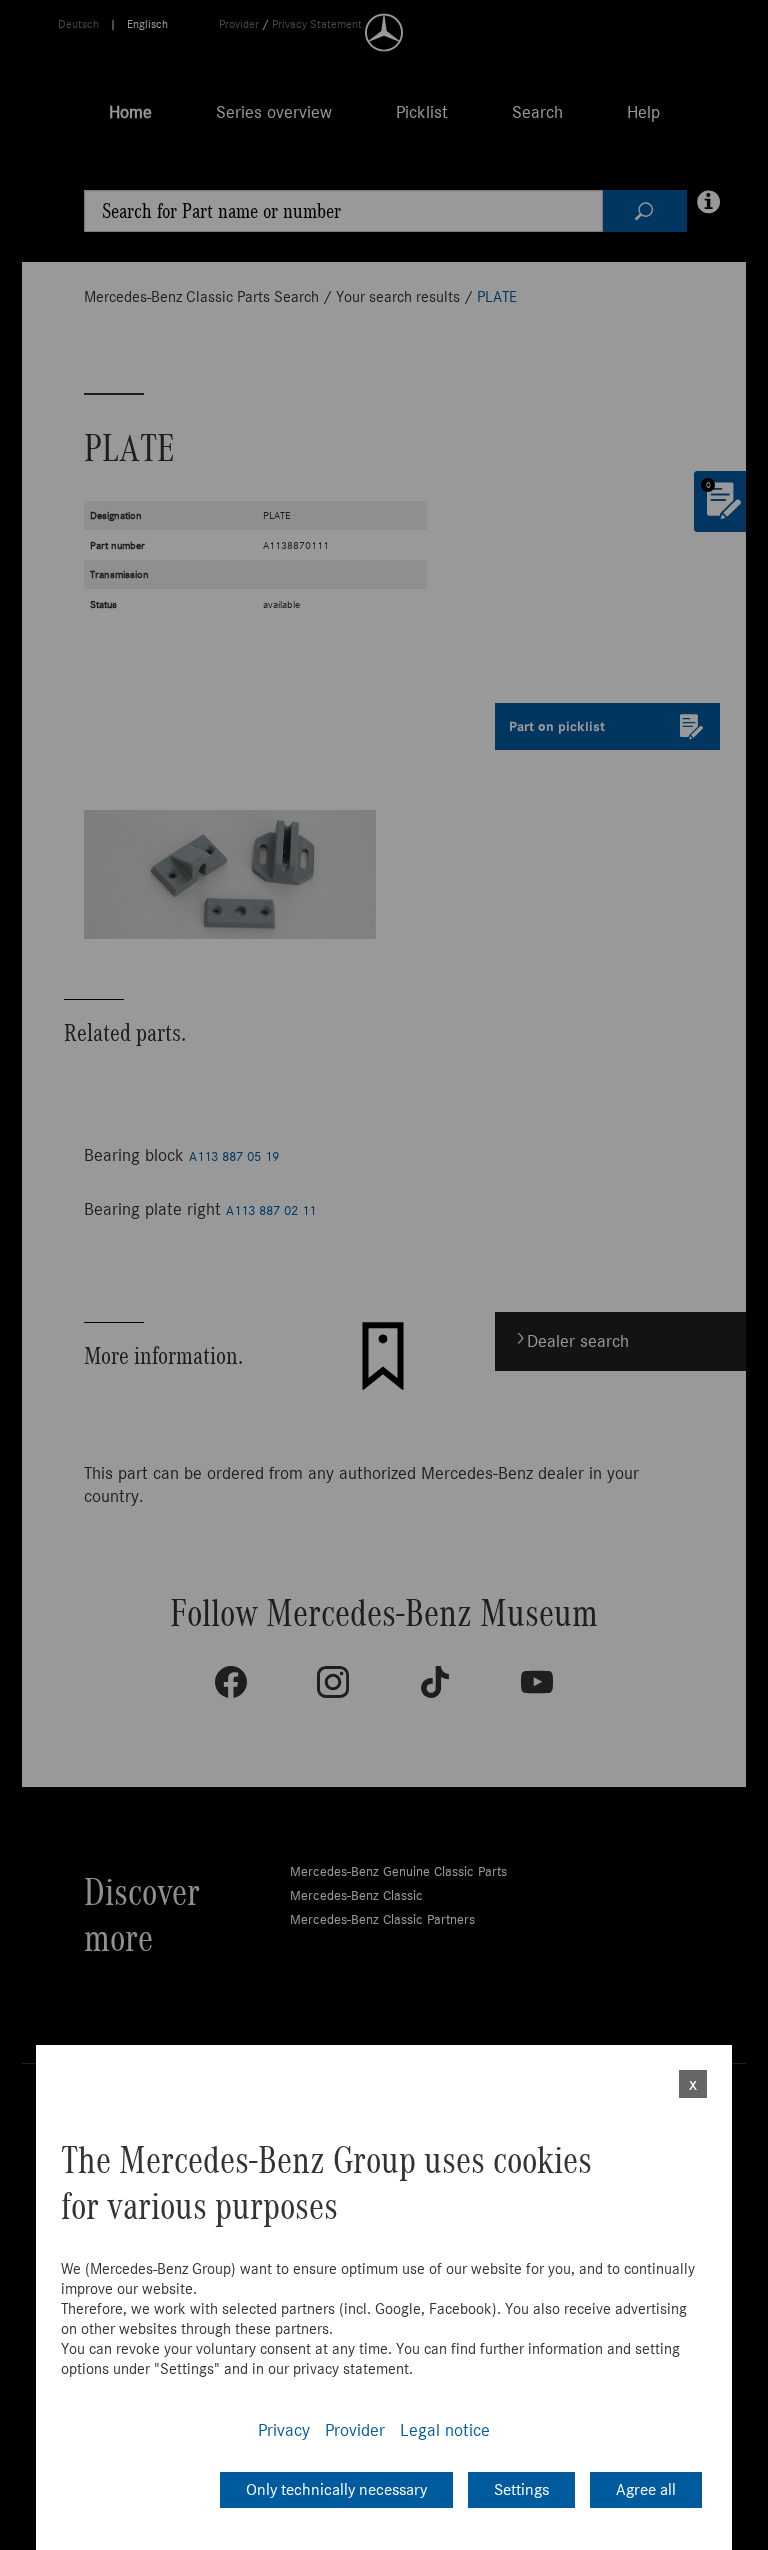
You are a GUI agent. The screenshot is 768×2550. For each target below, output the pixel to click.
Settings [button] (521, 2489)
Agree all (646, 2489)
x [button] (693, 2084)
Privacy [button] (284, 2430)
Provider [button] (355, 2430)
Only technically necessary (336, 2489)
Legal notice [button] (445, 2430)
